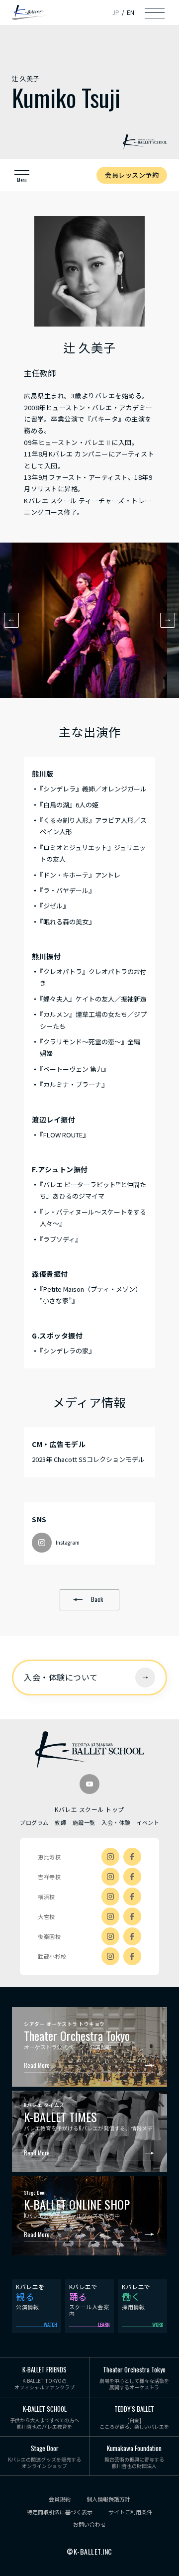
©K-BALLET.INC (89, 2552)
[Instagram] (110, 1857)
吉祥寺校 (49, 1877)
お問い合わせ (89, 2524)
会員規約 (60, 2499)
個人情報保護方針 (108, 2499)
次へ (168, 620)
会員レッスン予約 (132, 175)
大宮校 (46, 1916)
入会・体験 (116, 1822)
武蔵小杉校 (52, 1956)
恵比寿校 (49, 1857)
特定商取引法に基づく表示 (60, 2512)
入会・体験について (61, 1677)
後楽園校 (49, 1936)
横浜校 (46, 1897)
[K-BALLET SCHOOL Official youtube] (89, 1784)
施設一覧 (84, 1822)
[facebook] (132, 1857)
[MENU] (155, 12)
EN (131, 12)
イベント (148, 1822)
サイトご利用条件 (130, 2512)
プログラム (34, 1822)
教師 (60, 1822)
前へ (11, 620)
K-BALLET (29, 13)
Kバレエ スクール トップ (89, 1809)
